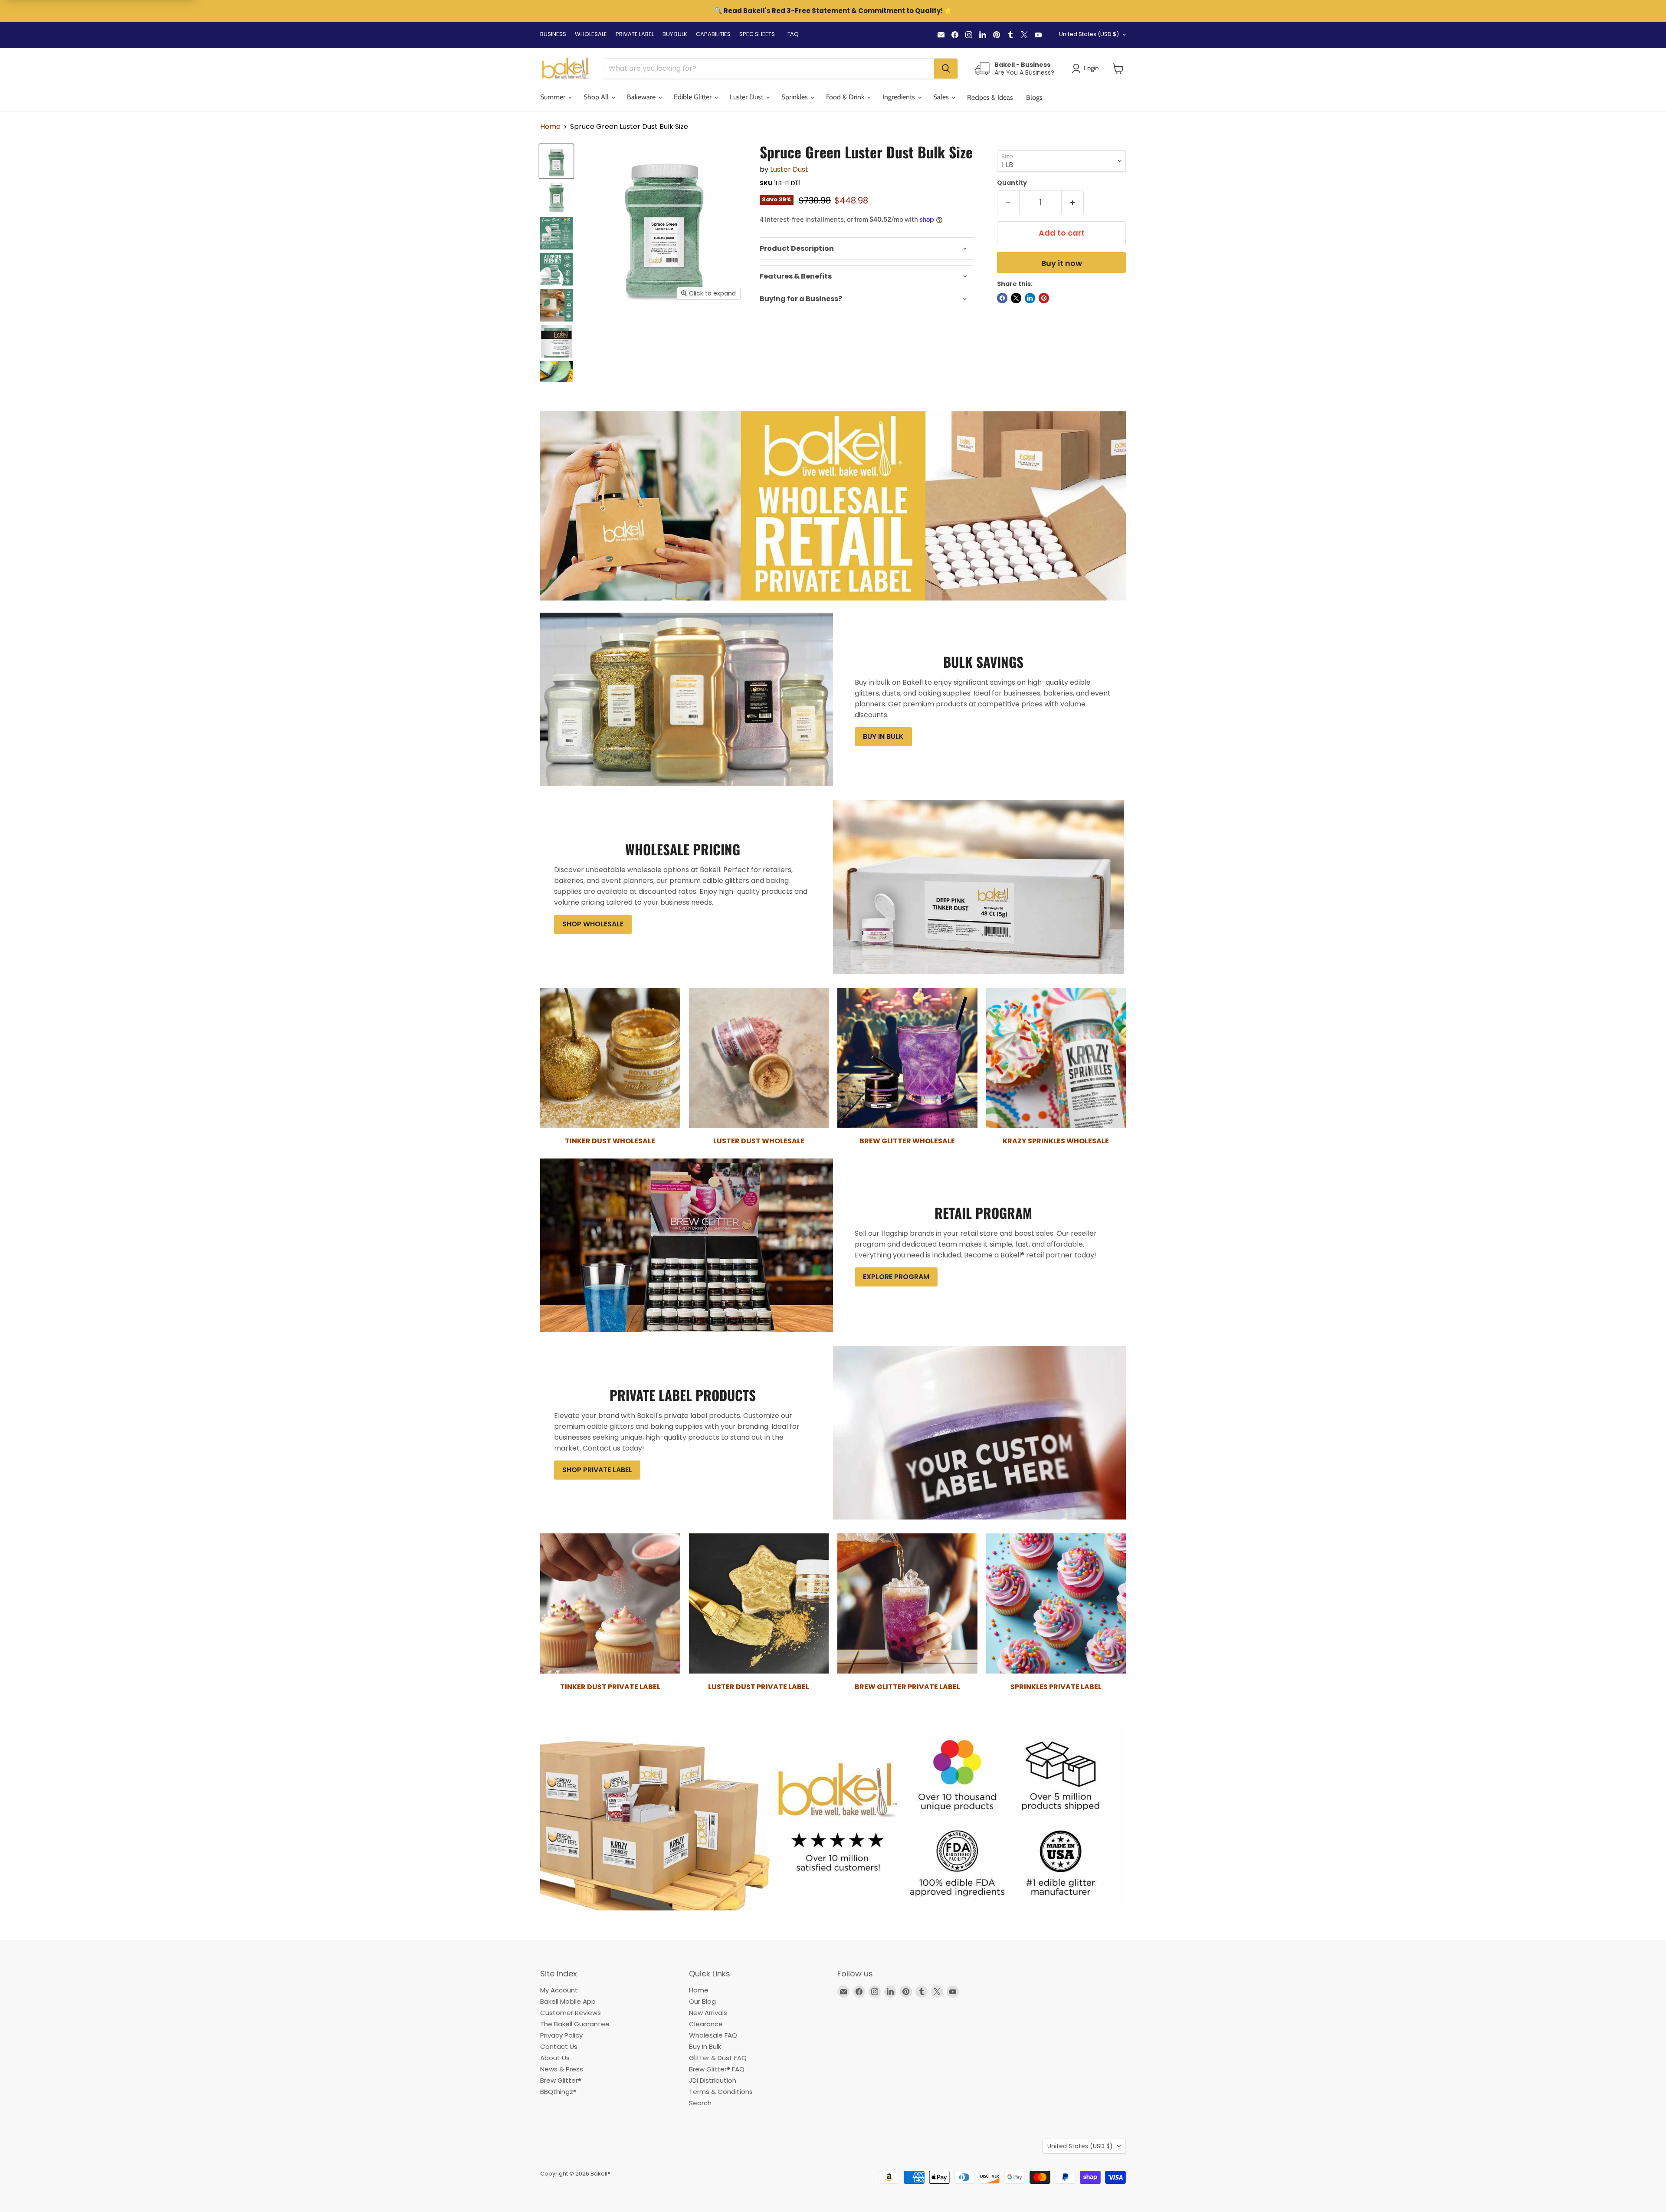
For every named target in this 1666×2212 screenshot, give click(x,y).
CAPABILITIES (713, 34)
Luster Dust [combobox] (747, 97)
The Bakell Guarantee (575, 2024)
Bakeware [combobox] (642, 97)
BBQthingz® (558, 2092)
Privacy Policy (561, 2035)
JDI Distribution (713, 2080)
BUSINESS (553, 34)
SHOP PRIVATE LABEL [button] (597, 1470)
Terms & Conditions (721, 2092)
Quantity (1012, 183)
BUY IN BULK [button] (883, 737)
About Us (555, 2058)
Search (700, 2103)
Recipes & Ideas (990, 97)
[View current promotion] (833, 12)
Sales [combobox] (942, 97)
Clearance (706, 2024)
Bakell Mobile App (568, 2001)
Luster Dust (789, 169)
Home (550, 127)
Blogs (1034, 97)
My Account (559, 1990)
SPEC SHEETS (757, 34)
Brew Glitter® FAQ (717, 2069)
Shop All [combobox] (597, 97)
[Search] (946, 69)
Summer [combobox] (554, 97)
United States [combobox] (1089, 34)
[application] (867, 249)
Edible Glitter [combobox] (694, 97)
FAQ (793, 34)
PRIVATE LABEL (635, 34)
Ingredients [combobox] (900, 97)
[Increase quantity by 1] (1073, 202)
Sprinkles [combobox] (795, 97)
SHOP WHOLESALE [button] (593, 924)
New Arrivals (708, 2013)
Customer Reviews (571, 2013)
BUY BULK (675, 34)
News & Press (562, 2069)
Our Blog (702, 2001)
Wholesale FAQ (713, 2035)
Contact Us (559, 2046)
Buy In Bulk (705, 2046)
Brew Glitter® (561, 2080)
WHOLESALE (591, 34)
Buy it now (1062, 263)
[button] (1118, 69)
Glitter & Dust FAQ (718, 2058)
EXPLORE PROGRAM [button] (896, 1277)
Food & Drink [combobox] (846, 97)
